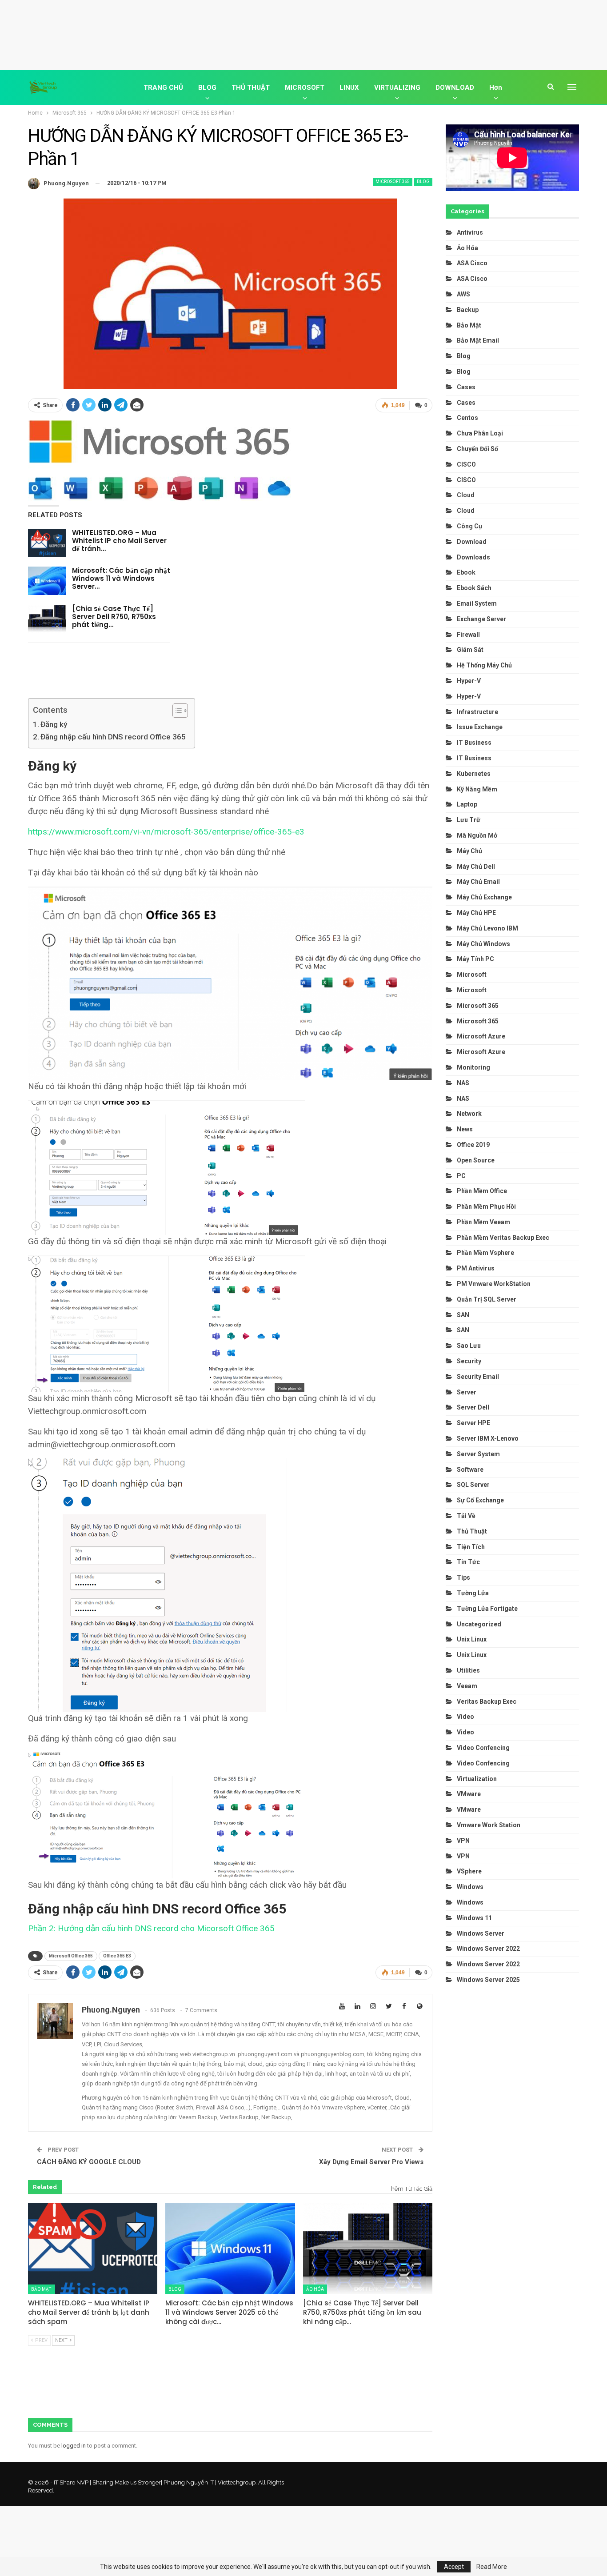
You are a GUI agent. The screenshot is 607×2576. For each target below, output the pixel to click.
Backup (468, 310)
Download (472, 542)
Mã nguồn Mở (477, 835)
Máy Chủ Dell (477, 867)
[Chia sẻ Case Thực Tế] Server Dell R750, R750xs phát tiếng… (114, 617)
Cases (466, 387)
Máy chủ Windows (483, 944)
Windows (470, 1887)
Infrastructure (477, 712)
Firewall (468, 635)
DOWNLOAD (455, 88)
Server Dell (473, 1407)
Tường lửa (473, 1593)
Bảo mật (42, 2289)
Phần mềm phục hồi (486, 1206)
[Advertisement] (303, 33)
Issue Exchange (480, 727)
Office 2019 (473, 1145)
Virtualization (477, 1779)
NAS (463, 1083)
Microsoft (472, 974)
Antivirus (470, 232)
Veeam (467, 1686)
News (465, 1129)
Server (467, 1392)
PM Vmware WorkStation (494, 1284)
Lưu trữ (469, 820)
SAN (463, 1315)
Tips (463, 1578)
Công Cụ (469, 526)
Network (469, 1114)
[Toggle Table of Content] (176, 711)
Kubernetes (474, 774)
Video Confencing (483, 1748)
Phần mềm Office (482, 1191)
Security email (478, 1377)
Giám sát (470, 650)
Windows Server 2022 (488, 1949)
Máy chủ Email (478, 882)
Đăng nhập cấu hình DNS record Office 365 (113, 737)
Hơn (496, 88)
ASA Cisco (472, 263)
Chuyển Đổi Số (477, 449)
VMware (469, 1794)
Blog (423, 182)
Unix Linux (472, 1639)
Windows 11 (474, 1918)
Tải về (466, 1516)
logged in (74, 2446)
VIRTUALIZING (397, 88)
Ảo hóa (315, 2289)
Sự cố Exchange (480, 1500)
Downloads (473, 557)
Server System (478, 1454)
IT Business (474, 743)
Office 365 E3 (117, 1956)
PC (461, 1176)
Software (470, 1470)
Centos (467, 418)
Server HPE (473, 1423)
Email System (477, 603)
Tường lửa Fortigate (487, 1609)
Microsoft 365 (393, 182)
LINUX (349, 88)
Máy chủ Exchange (484, 897)
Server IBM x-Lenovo (488, 1438)
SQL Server (473, 1485)
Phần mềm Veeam (484, 1222)
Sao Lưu (469, 1346)
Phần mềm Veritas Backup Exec (503, 1238)
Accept (454, 2567)
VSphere (469, 1871)
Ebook (466, 572)
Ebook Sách (474, 588)
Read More (492, 2567)
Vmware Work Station (489, 1825)
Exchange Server (481, 619)
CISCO (466, 464)
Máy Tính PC (475, 959)
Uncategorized (479, 1624)
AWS (463, 294)
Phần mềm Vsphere (485, 1253)
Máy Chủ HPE (477, 913)
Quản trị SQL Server (487, 1299)
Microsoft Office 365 (71, 1956)
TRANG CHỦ (163, 88)
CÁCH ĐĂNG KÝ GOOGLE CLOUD (89, 2162)
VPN (463, 1841)
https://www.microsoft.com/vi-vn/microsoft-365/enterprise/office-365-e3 (166, 832)
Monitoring (473, 1067)
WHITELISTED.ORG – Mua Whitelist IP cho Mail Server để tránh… (119, 541)
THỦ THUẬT (251, 88)
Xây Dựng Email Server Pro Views (371, 2162)
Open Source (476, 1160)
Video (465, 1717)
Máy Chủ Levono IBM (487, 928)
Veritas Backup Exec (487, 1701)
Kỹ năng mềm (477, 789)
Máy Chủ (469, 851)
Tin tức (468, 1562)
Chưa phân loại (480, 433)
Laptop (467, 804)
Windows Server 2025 (488, 1980)
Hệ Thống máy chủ (484, 665)
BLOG (207, 88)
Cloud (466, 495)
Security (469, 1361)
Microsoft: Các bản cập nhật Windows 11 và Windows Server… (121, 578)
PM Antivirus (476, 1268)
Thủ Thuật (472, 1531)
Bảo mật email (478, 340)
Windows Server (481, 1933)
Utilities (468, 1670)
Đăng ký (54, 724)
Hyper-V (469, 681)
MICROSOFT (305, 88)
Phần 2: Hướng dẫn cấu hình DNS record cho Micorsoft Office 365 (151, 1928)
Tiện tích (471, 1547)
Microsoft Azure (481, 1036)
